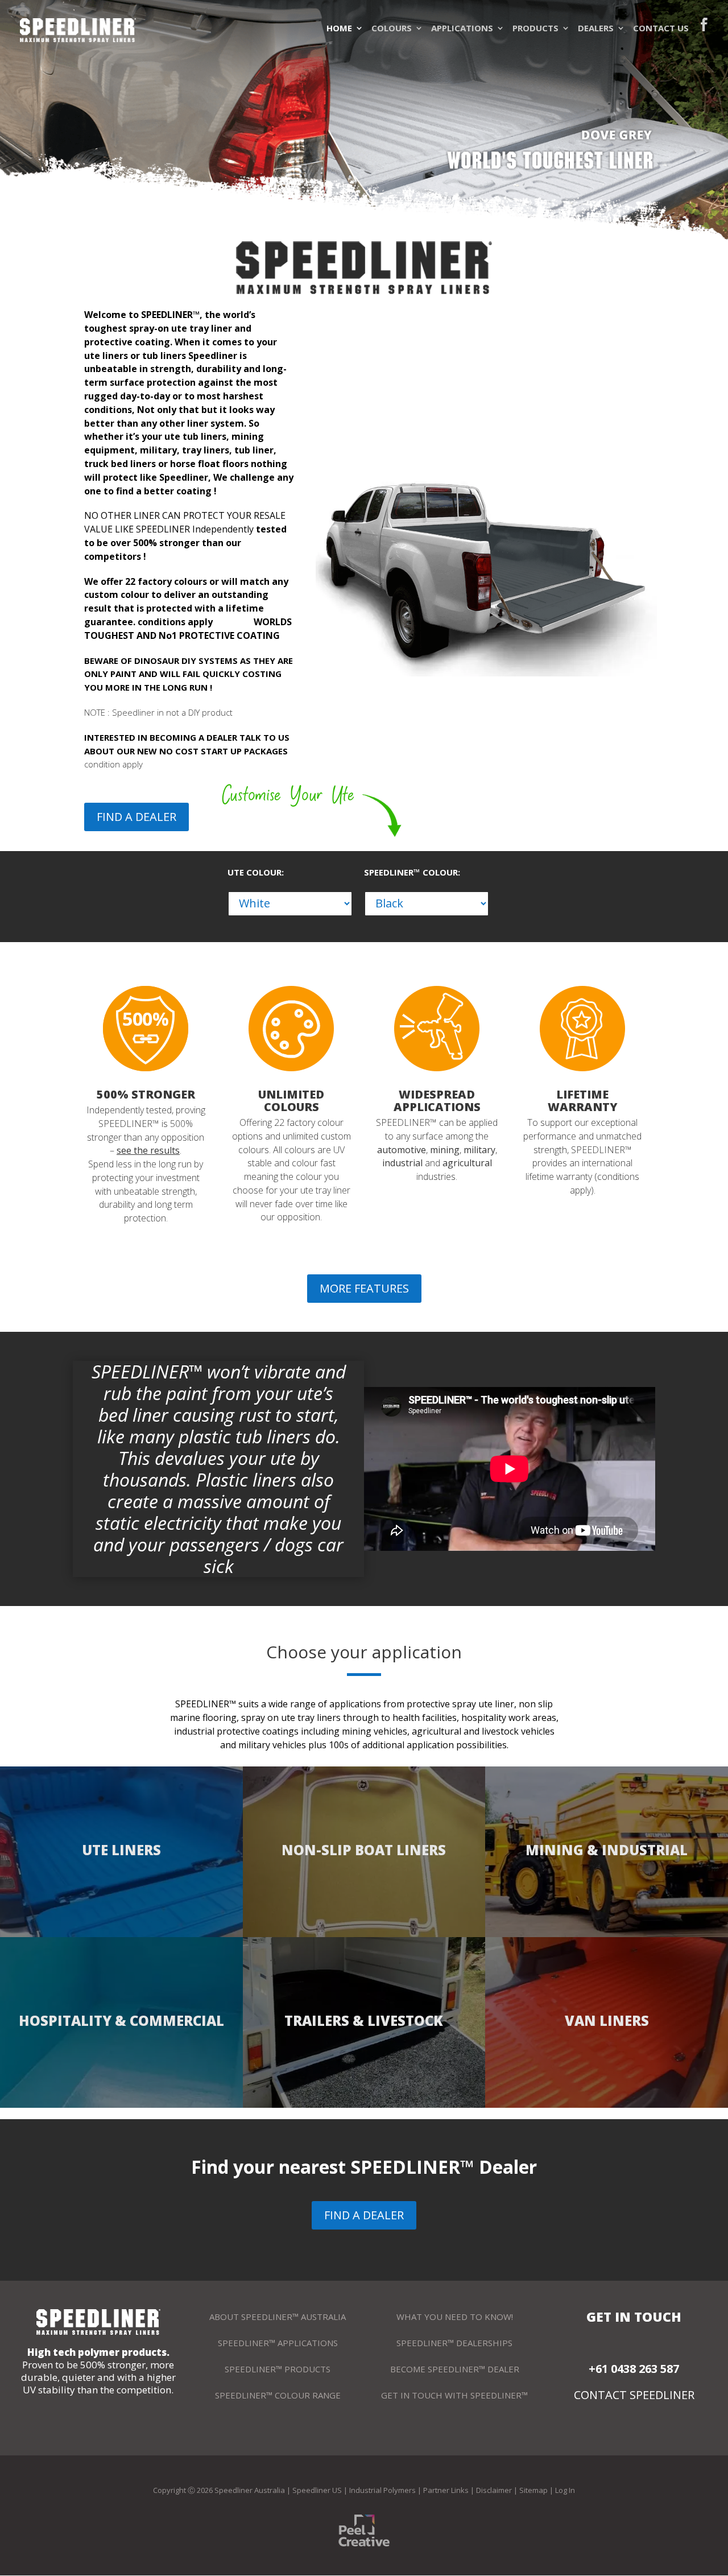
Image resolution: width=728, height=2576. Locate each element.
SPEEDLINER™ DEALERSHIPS (454, 2343)
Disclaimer (494, 2490)
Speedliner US (317, 2490)
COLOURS (392, 28)
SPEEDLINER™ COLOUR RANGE (278, 2395)
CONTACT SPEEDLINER (634, 2395)
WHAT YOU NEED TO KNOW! (455, 2317)
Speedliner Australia (250, 2490)
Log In (565, 2490)
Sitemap (533, 2490)
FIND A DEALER (136, 817)
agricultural (467, 1163)
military (479, 1150)
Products (535, 28)
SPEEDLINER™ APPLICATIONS (278, 2343)
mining (445, 1150)
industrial (402, 1163)
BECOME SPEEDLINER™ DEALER (455, 2369)
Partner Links (446, 2490)
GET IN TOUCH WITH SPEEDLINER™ (454, 2395)
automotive (402, 1150)
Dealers (596, 28)
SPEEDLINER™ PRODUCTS (278, 2369)
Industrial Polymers (382, 2490)
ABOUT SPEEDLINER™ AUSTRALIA (278, 2317)
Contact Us (661, 28)
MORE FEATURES (364, 1288)
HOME (339, 28)
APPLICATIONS (462, 28)
